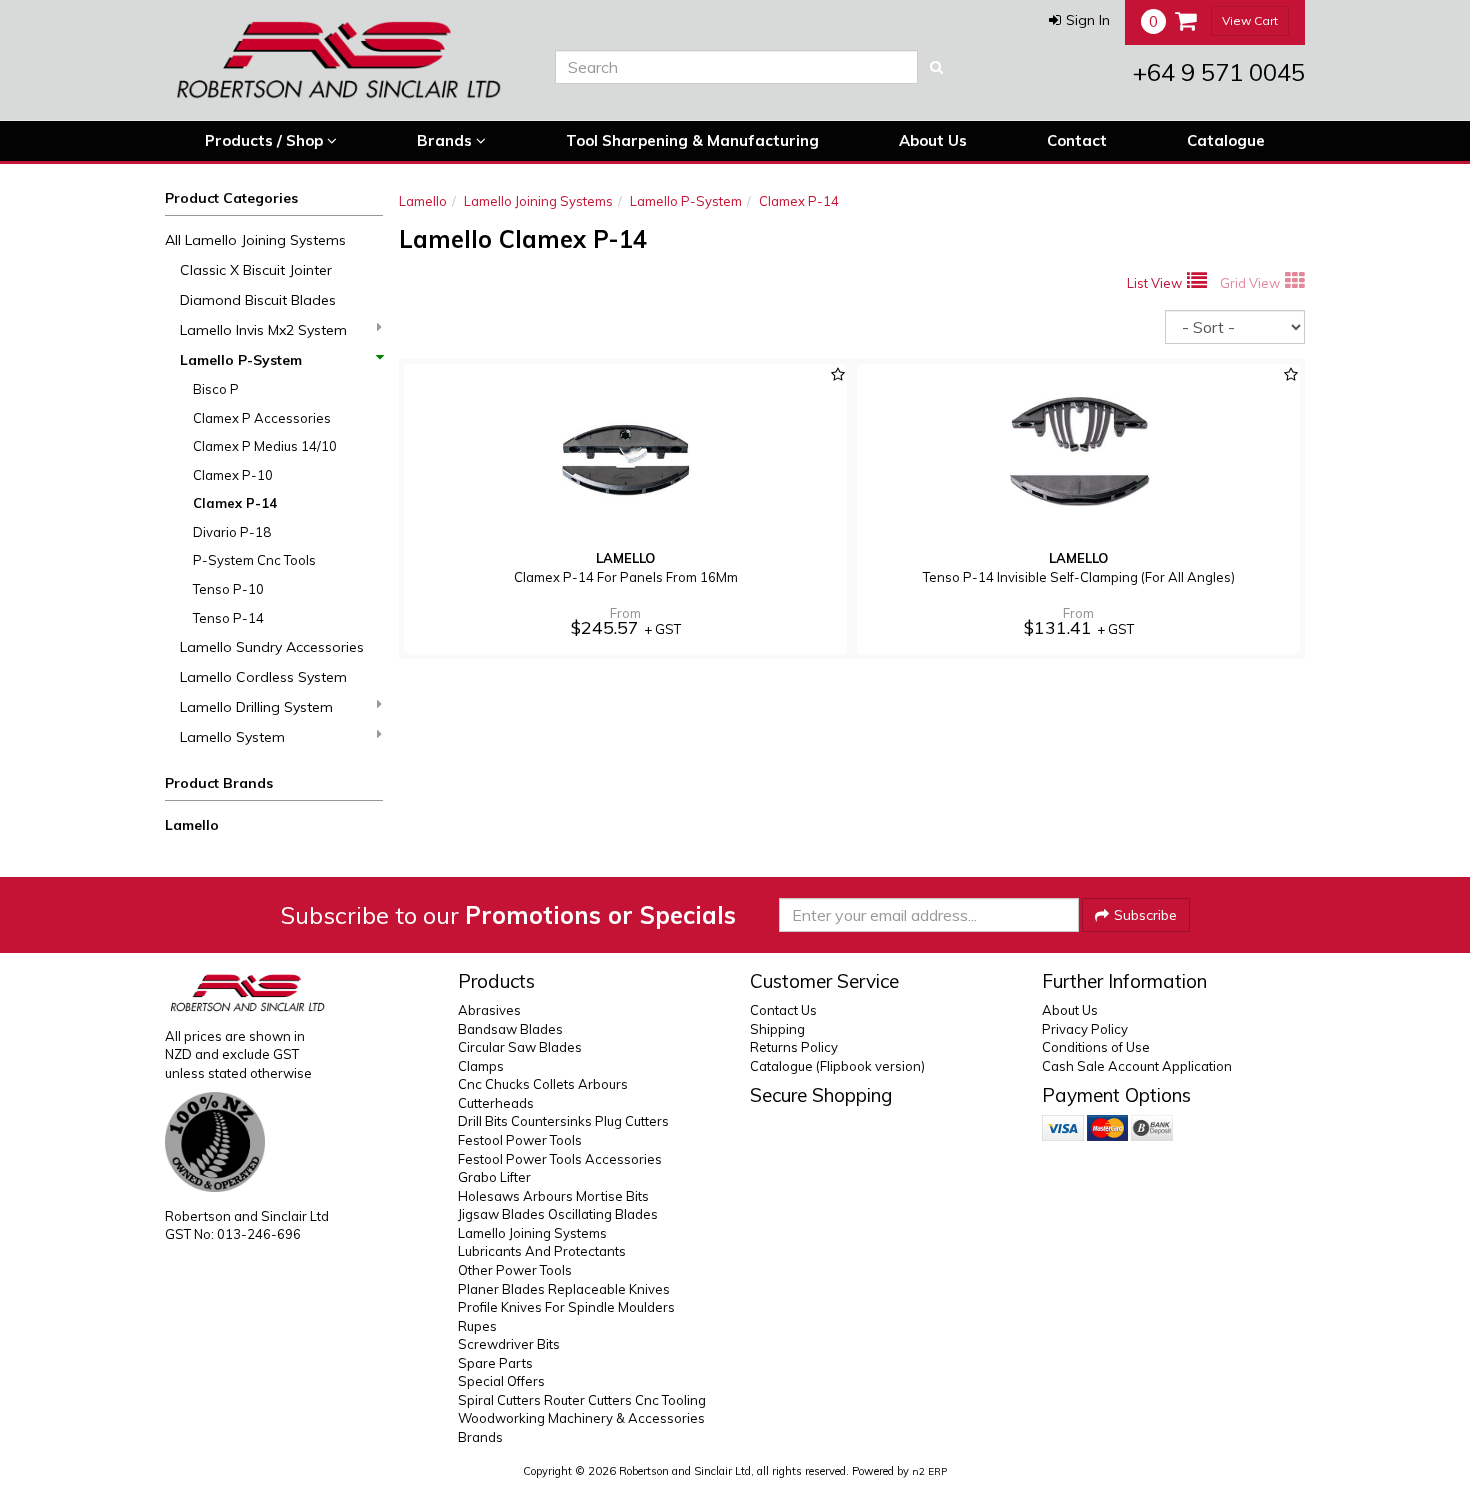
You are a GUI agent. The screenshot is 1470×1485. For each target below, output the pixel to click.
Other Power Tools (515, 1270)
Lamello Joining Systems (538, 201)
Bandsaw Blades (510, 1029)
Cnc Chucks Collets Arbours (543, 1084)
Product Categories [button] (231, 198)
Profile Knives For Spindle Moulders (566, 1307)
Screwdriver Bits (509, 1344)
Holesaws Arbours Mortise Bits (553, 1196)
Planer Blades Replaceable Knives (564, 1289)
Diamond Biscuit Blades (258, 300)
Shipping (777, 1029)
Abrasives (489, 1010)
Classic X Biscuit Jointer (256, 270)
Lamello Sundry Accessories (272, 647)
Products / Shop (266, 140)
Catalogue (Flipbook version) (837, 1066)
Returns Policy (794, 1047)
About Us (933, 140)
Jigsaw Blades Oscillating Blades (558, 1214)
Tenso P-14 (228, 618)
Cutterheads (496, 1103)
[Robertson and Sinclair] (345, 60)
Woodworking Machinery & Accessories (581, 1418)
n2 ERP (929, 1471)
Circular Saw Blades (520, 1047)
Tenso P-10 (228, 589)
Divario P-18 (232, 532)
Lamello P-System (241, 360)
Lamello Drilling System (256, 707)
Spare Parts (495, 1363)
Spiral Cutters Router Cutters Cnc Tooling (582, 1400)
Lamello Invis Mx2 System (263, 330)
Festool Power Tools (520, 1140)
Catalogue (1226, 140)
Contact (1077, 140)
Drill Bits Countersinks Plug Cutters (563, 1121)
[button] (1079, 20)
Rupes (477, 1326)
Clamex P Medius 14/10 (265, 446)
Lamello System (232, 737)
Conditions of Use (1096, 1047)
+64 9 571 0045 (1219, 72)
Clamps (481, 1066)
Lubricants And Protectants (542, 1251)
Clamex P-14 (235, 503)
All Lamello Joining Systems (255, 240)
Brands (446, 140)
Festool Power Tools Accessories (560, 1159)
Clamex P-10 (233, 475)
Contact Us (783, 1010)
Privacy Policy (1085, 1029)
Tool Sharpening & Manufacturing (692, 140)
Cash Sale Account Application (1137, 1066)
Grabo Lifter (494, 1177)
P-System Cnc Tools (254, 560)
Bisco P (216, 389)
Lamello (192, 825)
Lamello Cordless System (263, 677)
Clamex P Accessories (262, 418)
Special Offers (501, 1381)
